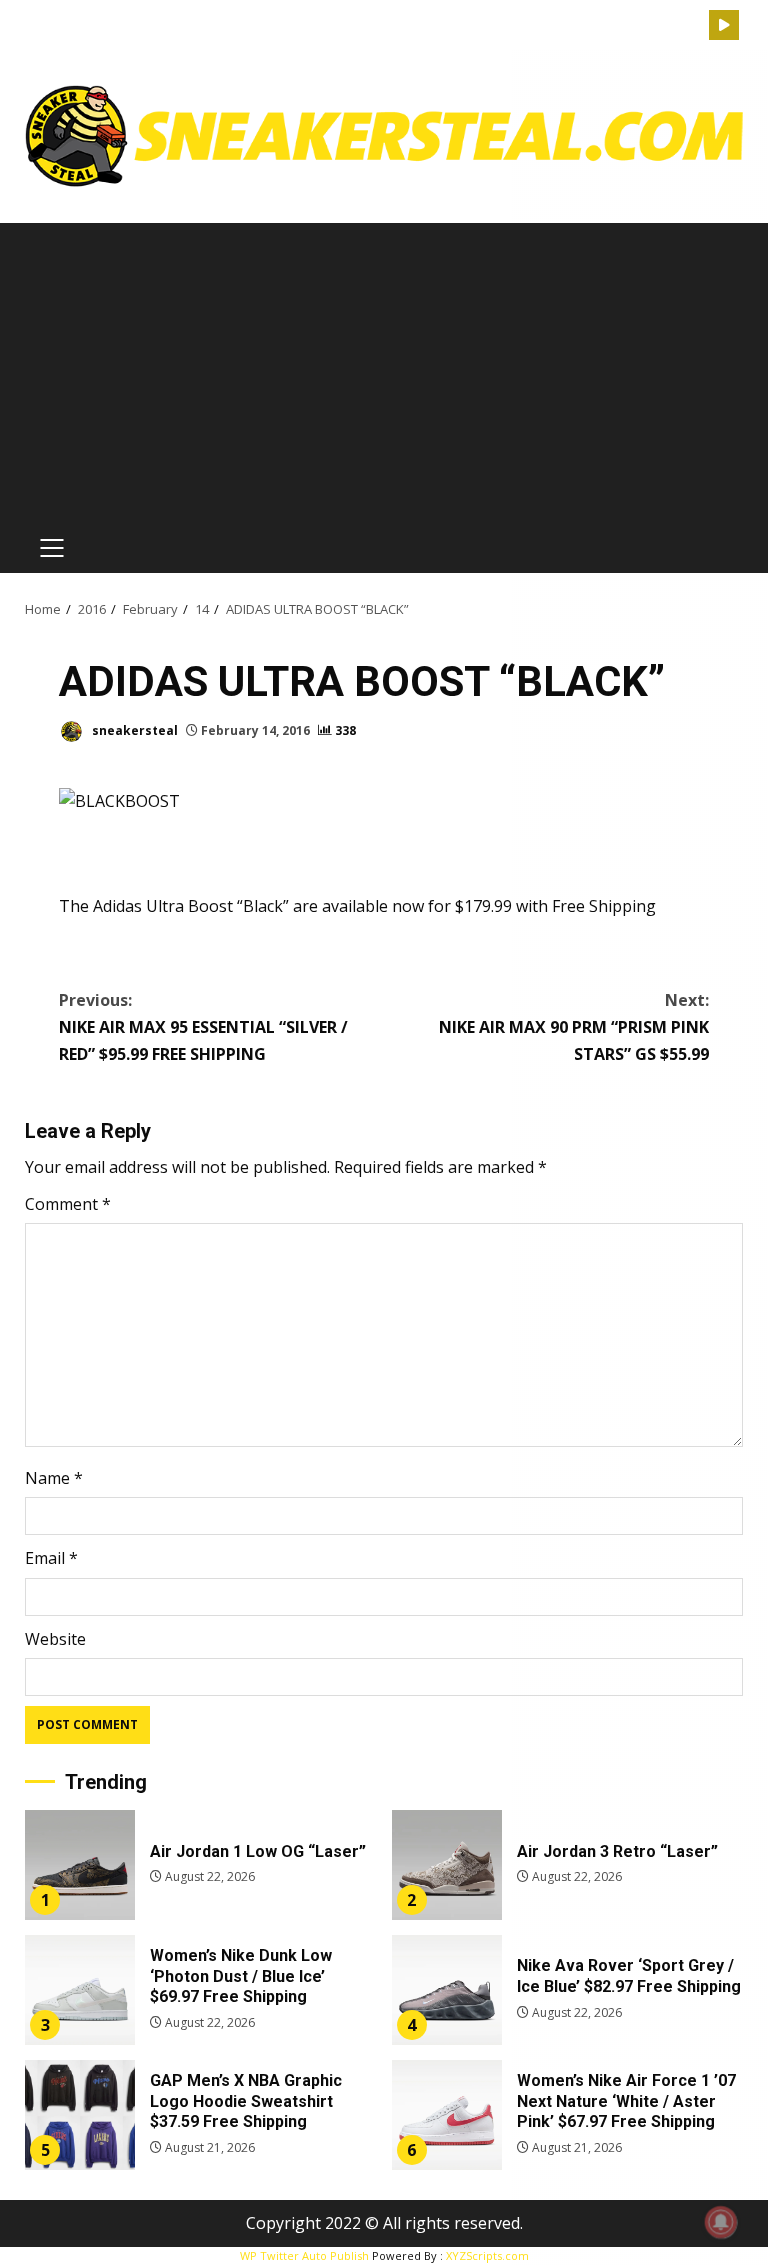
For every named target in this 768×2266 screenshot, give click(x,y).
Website (55, 1639)
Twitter (724, 25)
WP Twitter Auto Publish (304, 2255)
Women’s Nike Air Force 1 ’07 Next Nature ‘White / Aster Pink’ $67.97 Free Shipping (447, 2115)
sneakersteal (133, 730)
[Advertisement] (384, 373)
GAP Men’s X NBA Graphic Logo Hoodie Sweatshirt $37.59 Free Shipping (80, 2115)
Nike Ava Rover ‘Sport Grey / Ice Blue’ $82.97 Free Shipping (447, 1990)
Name (54, 1478)
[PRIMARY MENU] (51, 548)
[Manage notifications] (721, 2222)
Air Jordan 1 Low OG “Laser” (80, 1865)
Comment (68, 1204)
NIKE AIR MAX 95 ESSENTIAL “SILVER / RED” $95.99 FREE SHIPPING (203, 1027)
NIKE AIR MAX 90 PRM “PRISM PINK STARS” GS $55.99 (574, 1027)
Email (51, 1558)
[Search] (694, 25)
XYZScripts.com (487, 2255)
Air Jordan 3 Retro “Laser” (447, 1865)
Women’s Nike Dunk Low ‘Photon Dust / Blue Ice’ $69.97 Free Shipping (80, 1990)
